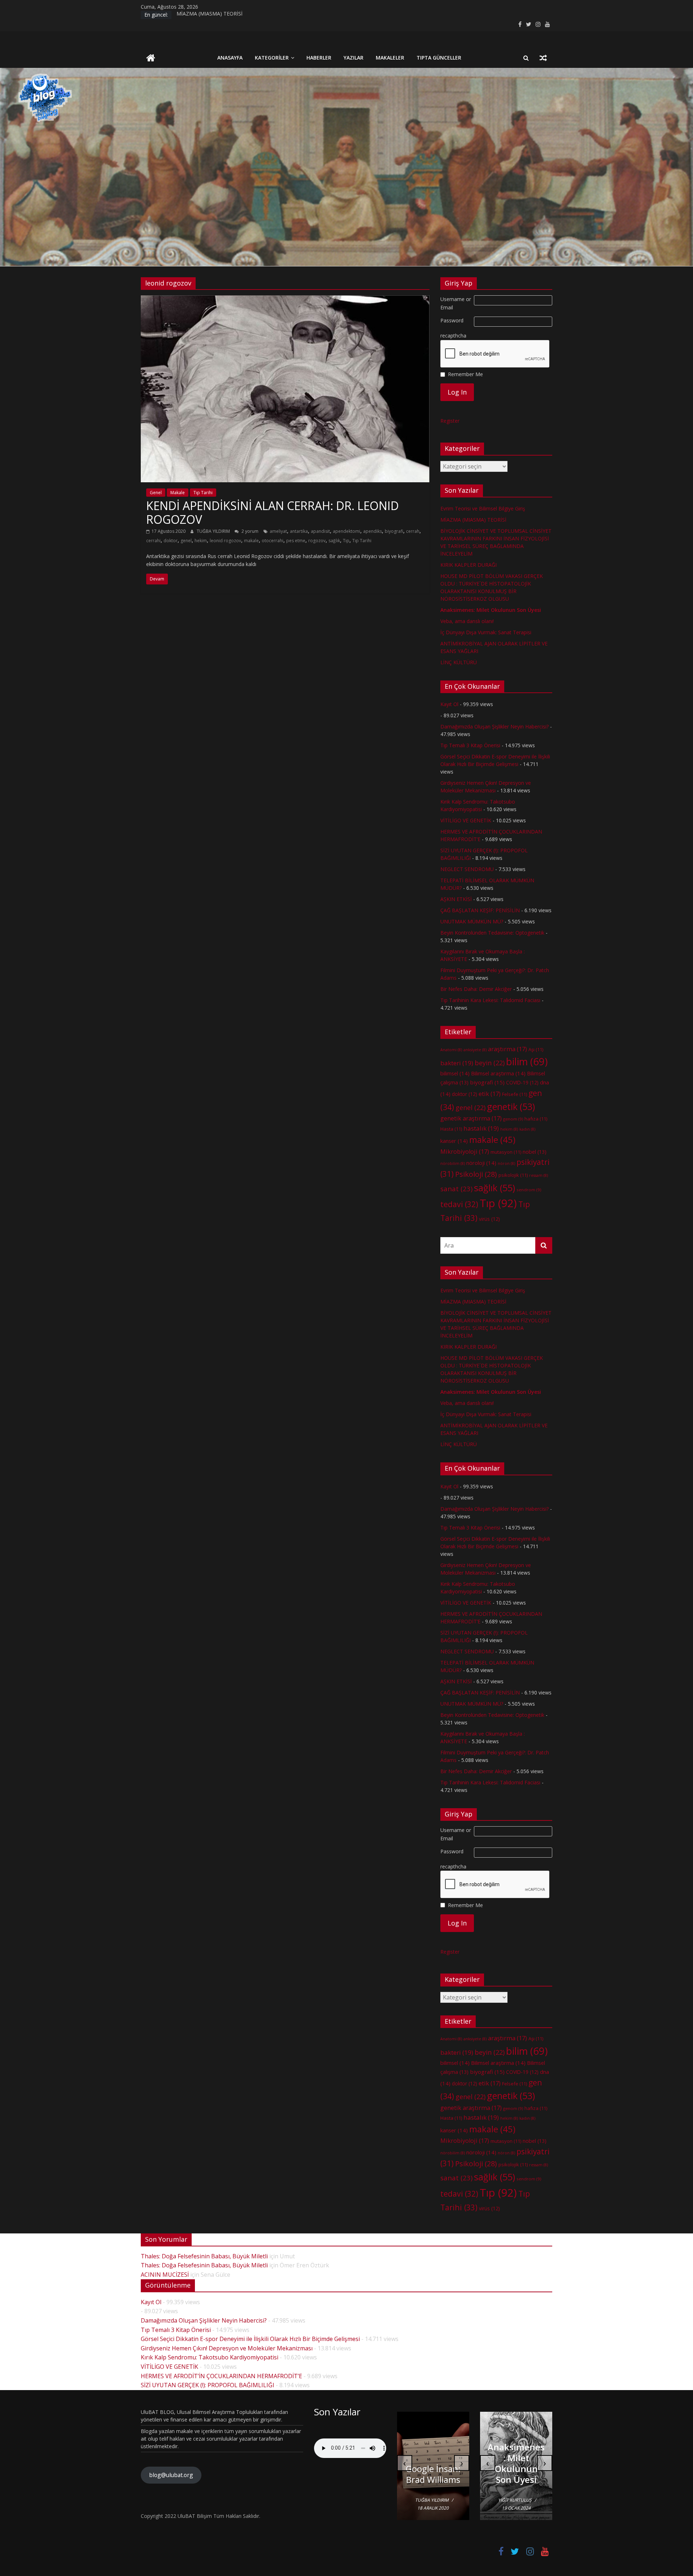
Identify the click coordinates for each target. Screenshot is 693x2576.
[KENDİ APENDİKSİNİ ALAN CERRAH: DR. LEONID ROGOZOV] (285, 300)
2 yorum (249, 531)
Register (450, 421)
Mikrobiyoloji (465, 1152)
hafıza (536, 1119)
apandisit (320, 531)
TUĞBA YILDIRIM (214, 531)
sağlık (334, 541)
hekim (201, 541)
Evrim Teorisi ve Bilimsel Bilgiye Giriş (483, 508)
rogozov (317, 541)
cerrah (413, 531)
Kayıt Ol (449, 704)
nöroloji (481, 1163)
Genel (156, 493)
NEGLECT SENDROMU (467, 869)
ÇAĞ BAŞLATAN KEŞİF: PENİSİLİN (480, 910)
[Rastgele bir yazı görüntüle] (543, 58)
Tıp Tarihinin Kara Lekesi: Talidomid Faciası (490, 1000)
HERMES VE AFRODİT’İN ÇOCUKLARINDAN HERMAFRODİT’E (221, 2376)
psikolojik (513, 1175)
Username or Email (456, 303)
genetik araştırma (471, 1118)
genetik (511, 1106)
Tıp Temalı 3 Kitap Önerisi (470, 745)
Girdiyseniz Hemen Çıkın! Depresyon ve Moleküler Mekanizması (227, 2348)
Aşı (536, 1049)
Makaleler (390, 58)
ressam (539, 1175)
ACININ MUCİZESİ (165, 2275)
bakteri (457, 1063)
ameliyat (278, 531)
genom (513, 1119)
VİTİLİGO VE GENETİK (466, 820)
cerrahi (153, 541)
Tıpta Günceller (439, 58)
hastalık (481, 1128)
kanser (454, 1141)
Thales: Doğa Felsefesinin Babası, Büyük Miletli (204, 2256)
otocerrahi (273, 541)
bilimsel (455, 1073)
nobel (535, 1152)
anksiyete (475, 1050)
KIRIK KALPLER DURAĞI (468, 565)
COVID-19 (522, 1082)
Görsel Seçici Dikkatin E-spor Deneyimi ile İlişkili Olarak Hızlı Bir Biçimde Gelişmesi (250, 2339)
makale (251, 541)
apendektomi (346, 531)
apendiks (372, 531)
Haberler (319, 58)
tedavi (459, 1204)
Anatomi (451, 1050)
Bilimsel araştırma (498, 1073)
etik (490, 1094)
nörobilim (453, 1163)
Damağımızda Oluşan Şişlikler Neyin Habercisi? (494, 726)
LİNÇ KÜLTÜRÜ (459, 662)
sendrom (529, 1190)
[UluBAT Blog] (151, 59)
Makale (178, 493)
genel (186, 541)
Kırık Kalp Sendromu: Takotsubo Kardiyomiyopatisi (210, 2357)
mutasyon (506, 1152)
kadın (527, 1129)
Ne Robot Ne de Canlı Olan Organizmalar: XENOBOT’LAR (433, 2463)
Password (452, 320)
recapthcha (453, 336)
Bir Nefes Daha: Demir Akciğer (476, 989)
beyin (490, 1063)
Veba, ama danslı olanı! (467, 621)
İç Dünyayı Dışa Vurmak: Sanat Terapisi (486, 632)
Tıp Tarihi (203, 493)
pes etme (296, 541)
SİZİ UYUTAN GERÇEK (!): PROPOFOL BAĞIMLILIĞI (208, 2385)
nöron (506, 1163)
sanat (456, 1189)
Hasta (451, 1129)
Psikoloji (476, 1174)
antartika (299, 531)
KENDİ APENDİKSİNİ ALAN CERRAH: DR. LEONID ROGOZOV (273, 512)
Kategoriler (272, 58)
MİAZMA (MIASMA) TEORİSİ (210, 15)
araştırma (507, 1049)
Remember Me (465, 374)
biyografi (394, 531)
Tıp (346, 541)
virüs (489, 1219)
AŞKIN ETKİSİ (456, 899)
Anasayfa (230, 58)
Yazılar (354, 58)
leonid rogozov (225, 541)
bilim (527, 1061)
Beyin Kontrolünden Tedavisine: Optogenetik (492, 933)
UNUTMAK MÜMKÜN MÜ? (472, 921)
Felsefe (515, 1094)
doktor (171, 541)
